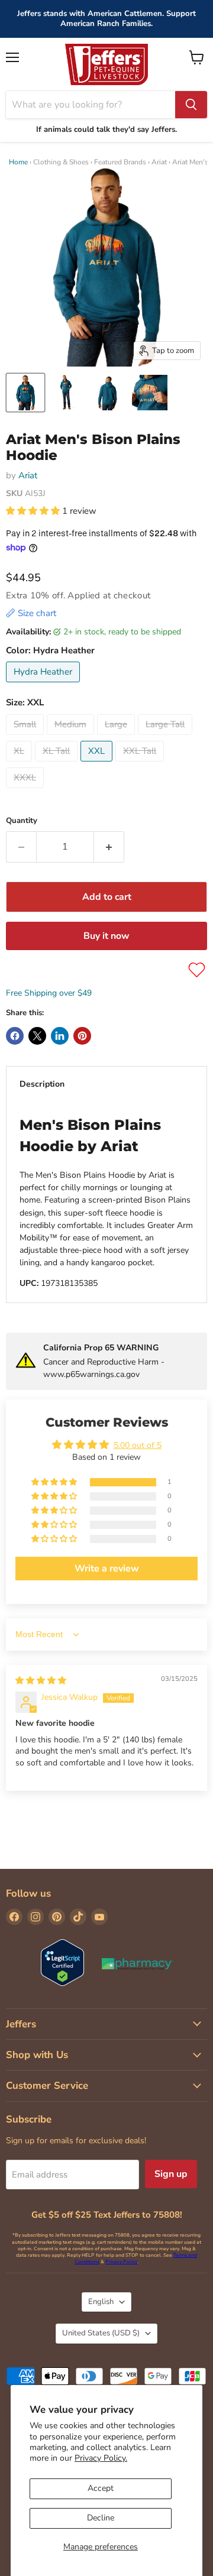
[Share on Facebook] (15, 1036)
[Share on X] (37, 1036)
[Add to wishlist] (197, 970)
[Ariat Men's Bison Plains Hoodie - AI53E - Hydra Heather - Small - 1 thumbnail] (25, 393)
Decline (101, 2518)
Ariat (159, 162)
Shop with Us (37, 2055)
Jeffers (21, 2024)
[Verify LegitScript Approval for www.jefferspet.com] (62, 1964)
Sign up (171, 2174)
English (101, 2302)
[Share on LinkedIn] (60, 1036)
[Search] (191, 105)
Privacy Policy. (101, 2458)
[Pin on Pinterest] (82, 1036)
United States (101, 2333)
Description (42, 1084)
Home (18, 162)
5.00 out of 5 (138, 1445)
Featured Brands (120, 162)
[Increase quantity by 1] (109, 847)
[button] (34, 511)
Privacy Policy (121, 2262)
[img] (41, 1681)
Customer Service (47, 2086)
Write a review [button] (107, 1569)
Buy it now (106, 936)
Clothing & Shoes (61, 162)
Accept (101, 2488)
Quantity (22, 821)
